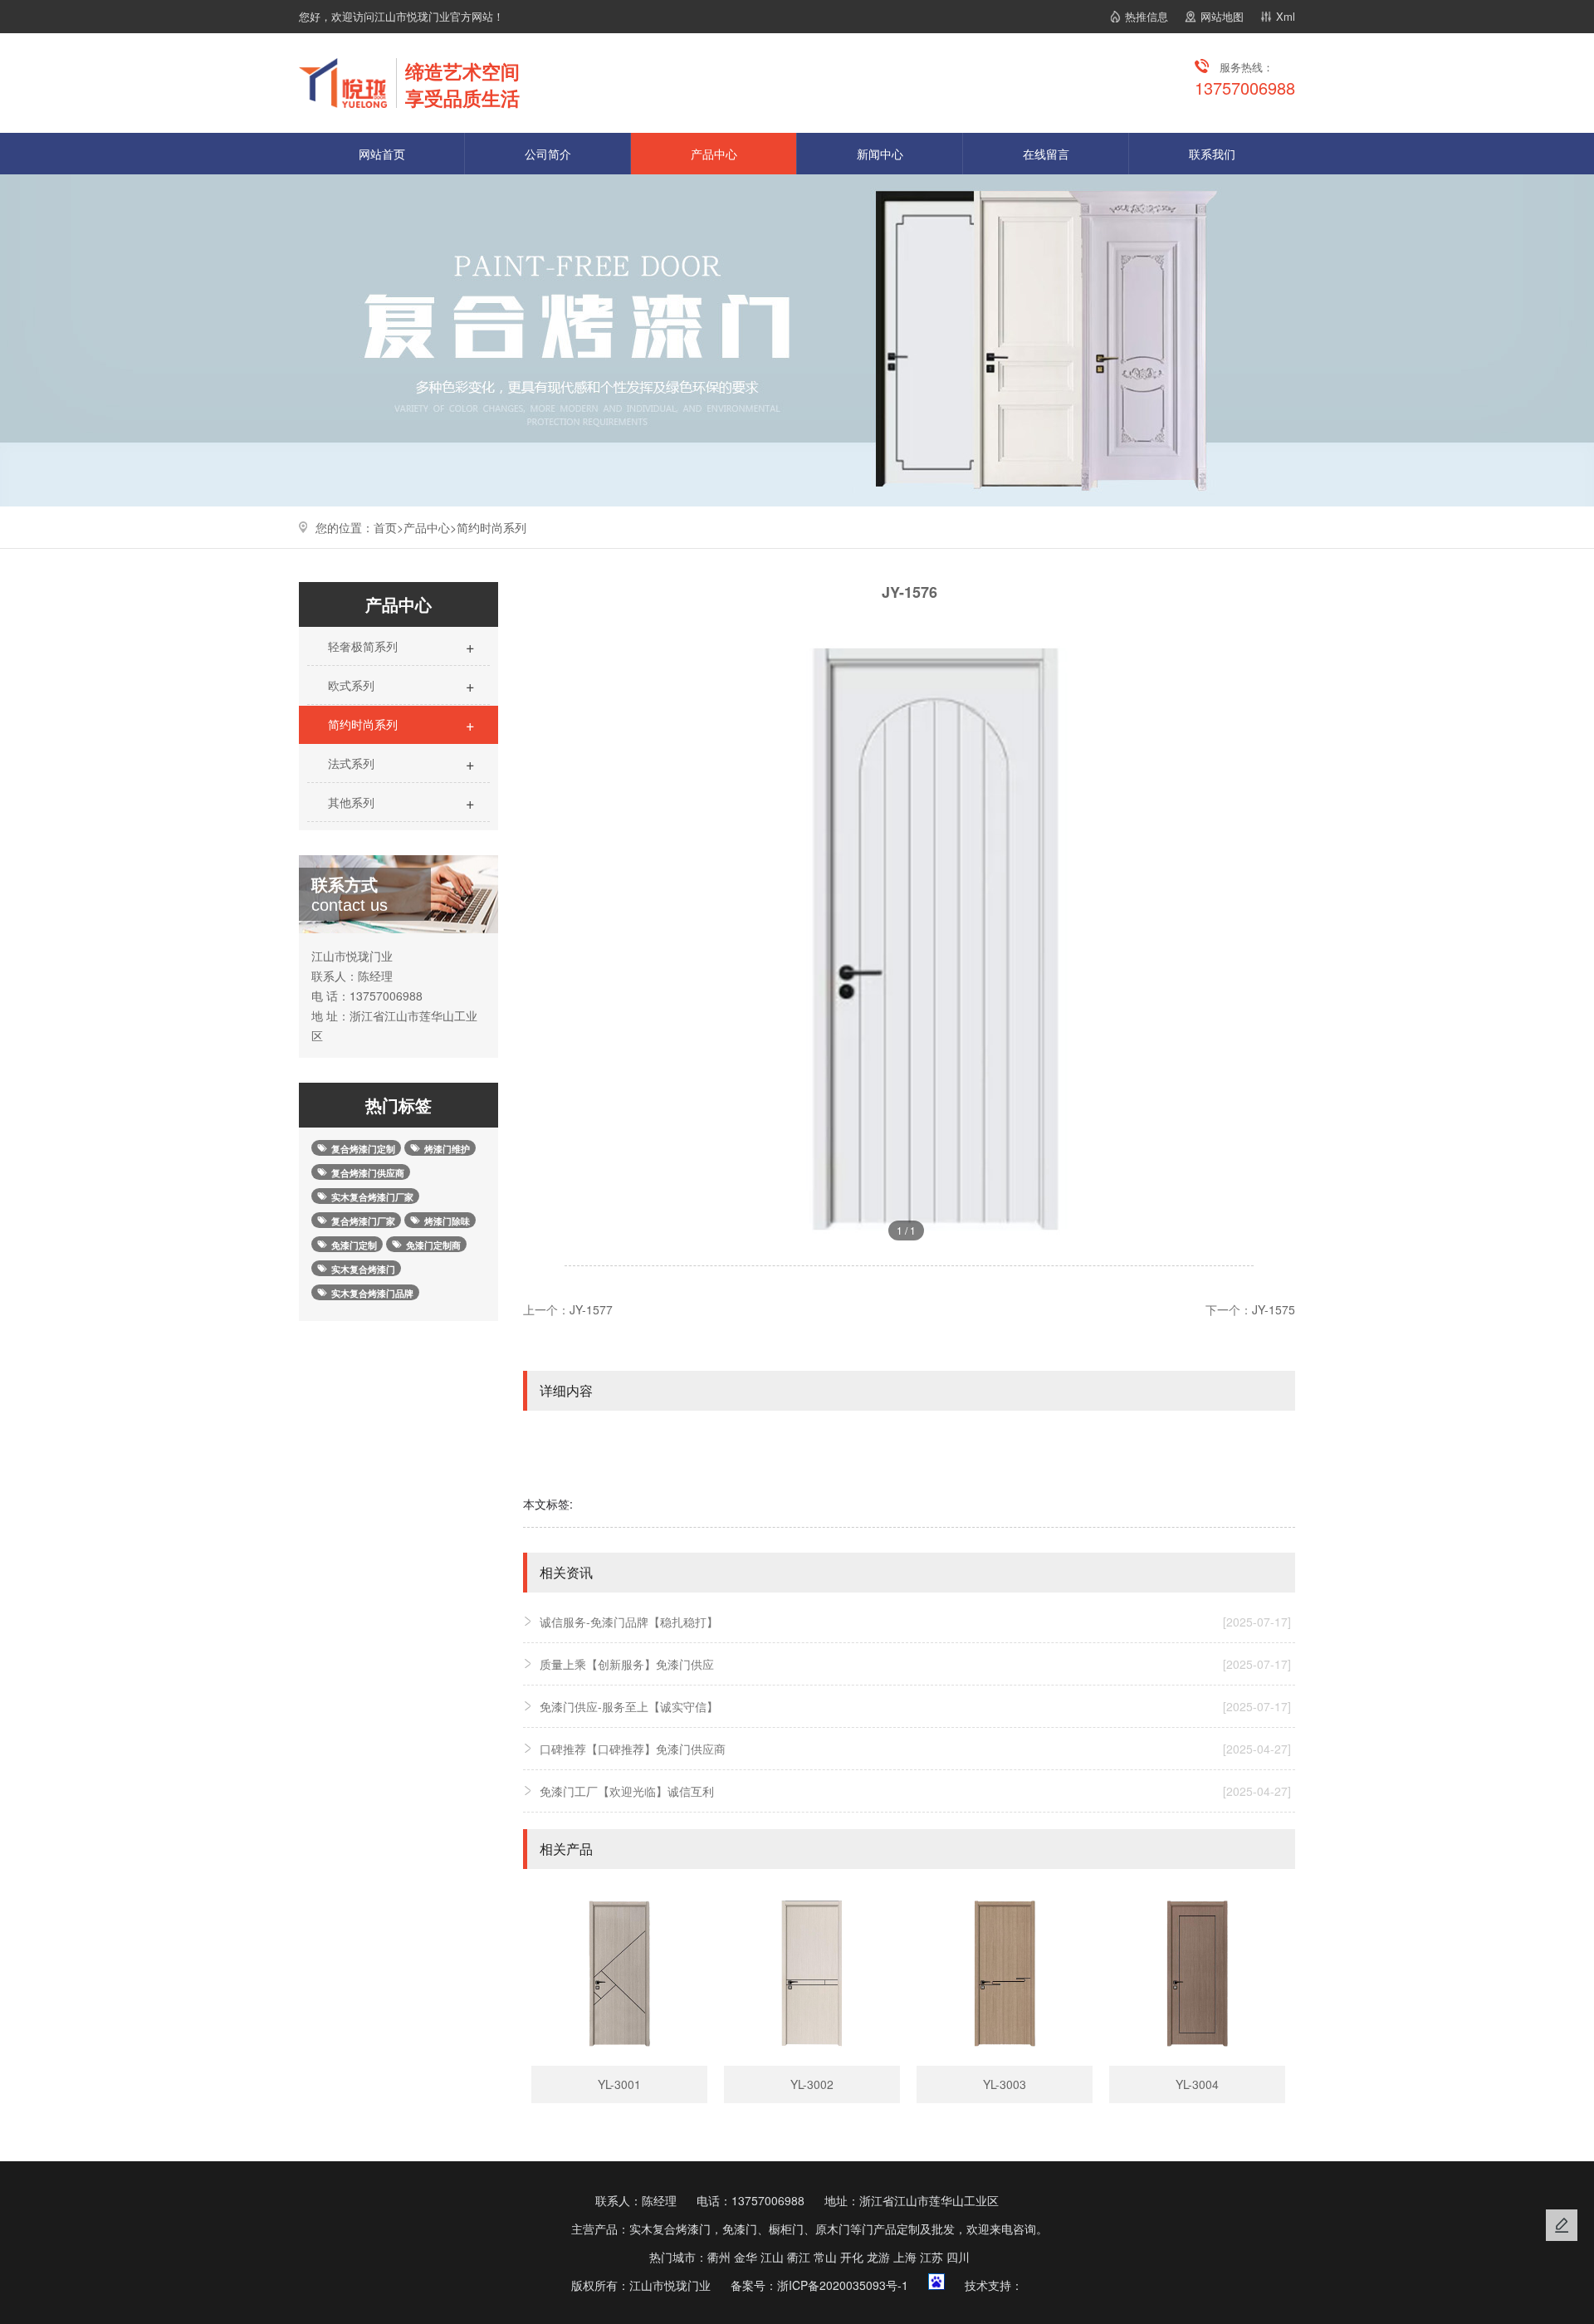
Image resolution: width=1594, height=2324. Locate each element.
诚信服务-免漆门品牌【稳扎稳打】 (915, 1622)
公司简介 (548, 154)
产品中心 (714, 154)
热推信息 (1147, 16)
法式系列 (400, 763)
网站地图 (1222, 16)
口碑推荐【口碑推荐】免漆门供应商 (915, 1749)
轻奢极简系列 (400, 646)
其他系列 (400, 802)
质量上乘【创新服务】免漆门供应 (915, 1664)
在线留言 (1046, 154)
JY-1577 (591, 1309)
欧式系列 (400, 685)
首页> (389, 527)
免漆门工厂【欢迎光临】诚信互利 (915, 1791)
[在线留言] (1562, 2225)
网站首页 (382, 154)
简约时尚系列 (491, 527)
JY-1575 (1274, 1309)
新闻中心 (880, 154)
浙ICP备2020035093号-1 (843, 2285)
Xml (1286, 16)
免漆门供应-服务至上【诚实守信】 (915, 1706)
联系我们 (1212, 154)
